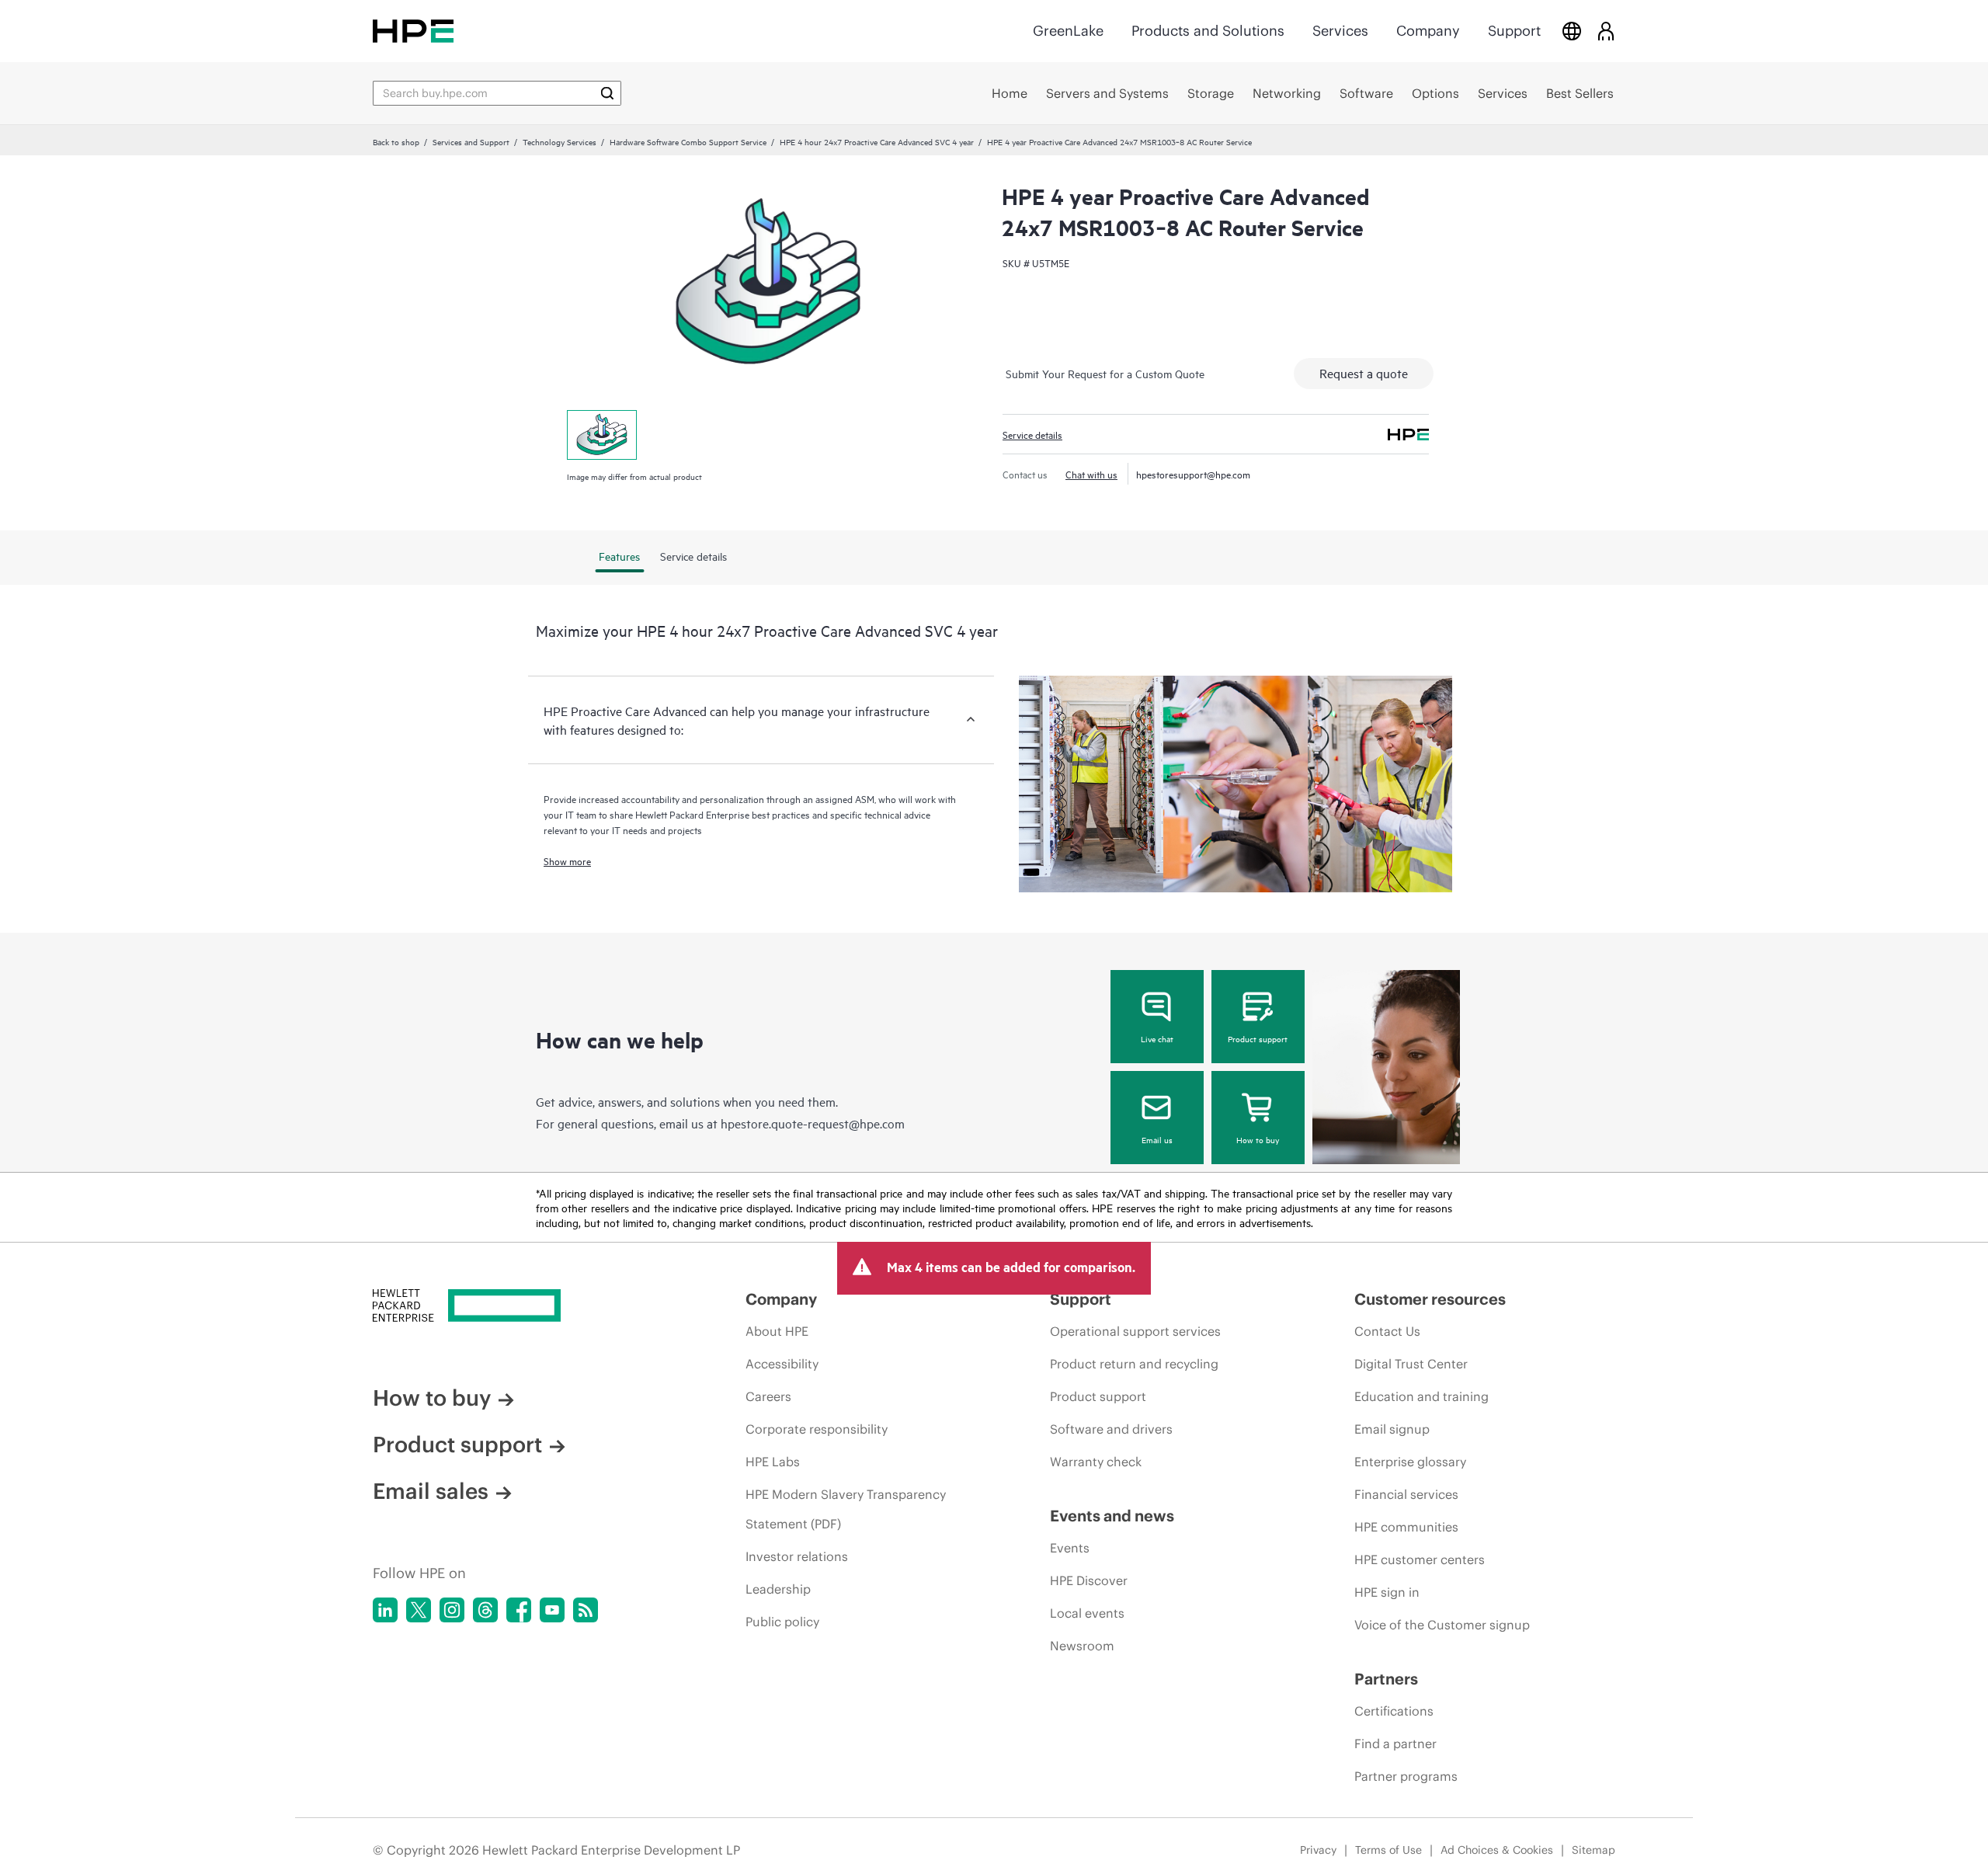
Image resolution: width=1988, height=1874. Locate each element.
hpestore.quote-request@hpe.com (813, 1123)
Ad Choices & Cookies (1497, 1850)
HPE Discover (1089, 1580)
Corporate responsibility (817, 1429)
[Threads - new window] (485, 1610)
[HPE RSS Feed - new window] (586, 1610)
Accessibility (782, 1364)
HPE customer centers (1420, 1559)
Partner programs (1406, 1776)
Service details (1032, 434)
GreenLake (1068, 31)
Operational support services (1135, 1331)
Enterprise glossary (1410, 1462)
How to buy (1258, 1139)
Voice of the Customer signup (1442, 1625)
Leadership (778, 1589)
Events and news (1112, 1516)
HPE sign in (1387, 1592)
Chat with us (1091, 474)
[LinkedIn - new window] (385, 1610)
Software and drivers (1111, 1429)
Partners (1386, 1679)
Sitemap (1594, 1850)
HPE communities (1406, 1527)
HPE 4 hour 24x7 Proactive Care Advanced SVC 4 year (877, 141)
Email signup (1392, 1429)
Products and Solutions (1208, 31)
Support (1514, 31)
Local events (1087, 1613)
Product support (1258, 1038)
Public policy (782, 1622)
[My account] (1606, 31)
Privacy (1318, 1850)
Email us (1157, 1139)
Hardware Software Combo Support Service (688, 141)
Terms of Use (1388, 1850)
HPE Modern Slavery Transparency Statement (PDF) (846, 1509)
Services (1340, 31)
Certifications (1394, 1711)
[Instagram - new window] (452, 1610)
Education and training (1421, 1396)
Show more (567, 861)
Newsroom (1082, 1646)
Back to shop (396, 141)
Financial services (1406, 1494)
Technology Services (560, 141)
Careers (768, 1396)
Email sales (431, 1491)
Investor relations (797, 1556)
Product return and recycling (1134, 1364)
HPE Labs (773, 1462)
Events (1070, 1548)
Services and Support (471, 141)
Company (1428, 31)
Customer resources (1430, 1299)
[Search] (607, 93)
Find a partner (1395, 1744)
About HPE (777, 1331)
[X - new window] (419, 1610)
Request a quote (1364, 373)
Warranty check (1096, 1462)
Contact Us (1387, 1331)
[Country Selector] (1572, 31)
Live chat (1157, 1038)
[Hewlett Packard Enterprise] (413, 31)
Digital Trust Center (1411, 1364)
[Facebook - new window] (519, 1610)
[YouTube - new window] (552, 1610)
